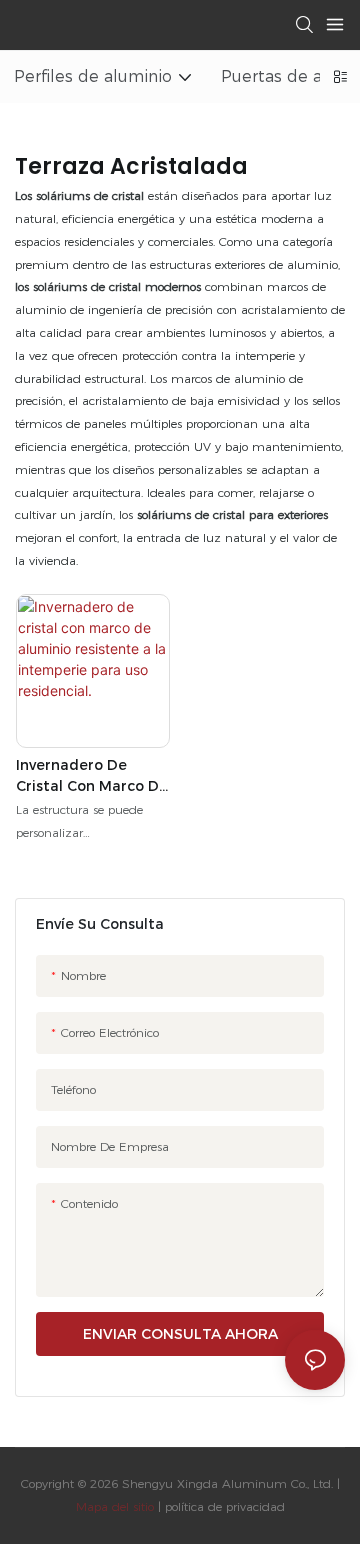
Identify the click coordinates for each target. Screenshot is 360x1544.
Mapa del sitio (115, 1506)
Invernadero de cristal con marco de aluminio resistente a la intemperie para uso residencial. (92, 776)
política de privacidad (223, 1506)
